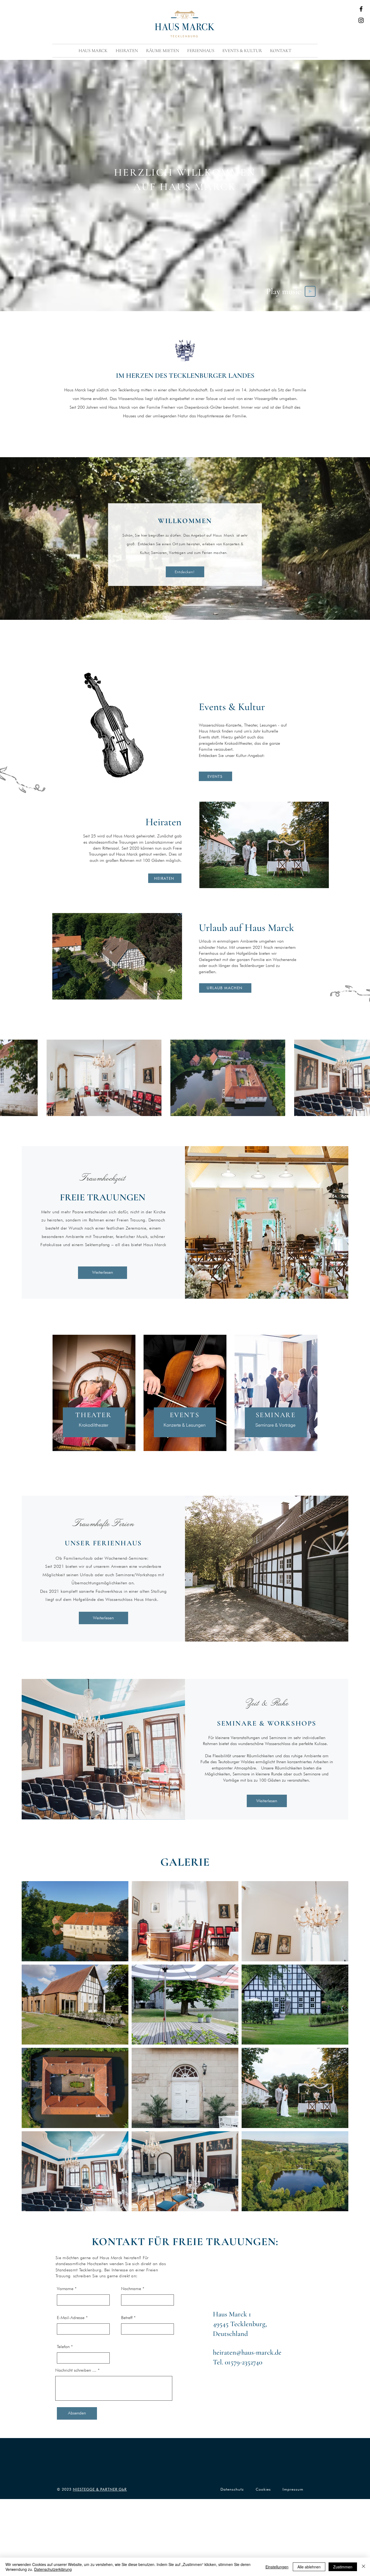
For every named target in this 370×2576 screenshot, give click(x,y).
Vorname (65, 2289)
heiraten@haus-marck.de (247, 2352)
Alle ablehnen (309, 2567)
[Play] (310, 291)
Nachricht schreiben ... (76, 2370)
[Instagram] (361, 20)
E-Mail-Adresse (71, 2318)
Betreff (127, 2318)
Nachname (131, 2289)
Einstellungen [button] (277, 2567)
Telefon (63, 2347)
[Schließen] (363, 2567)
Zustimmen (343, 2567)
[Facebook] (361, 9)
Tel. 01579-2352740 (238, 2362)
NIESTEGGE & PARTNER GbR (100, 2489)
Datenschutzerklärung (53, 2569)
